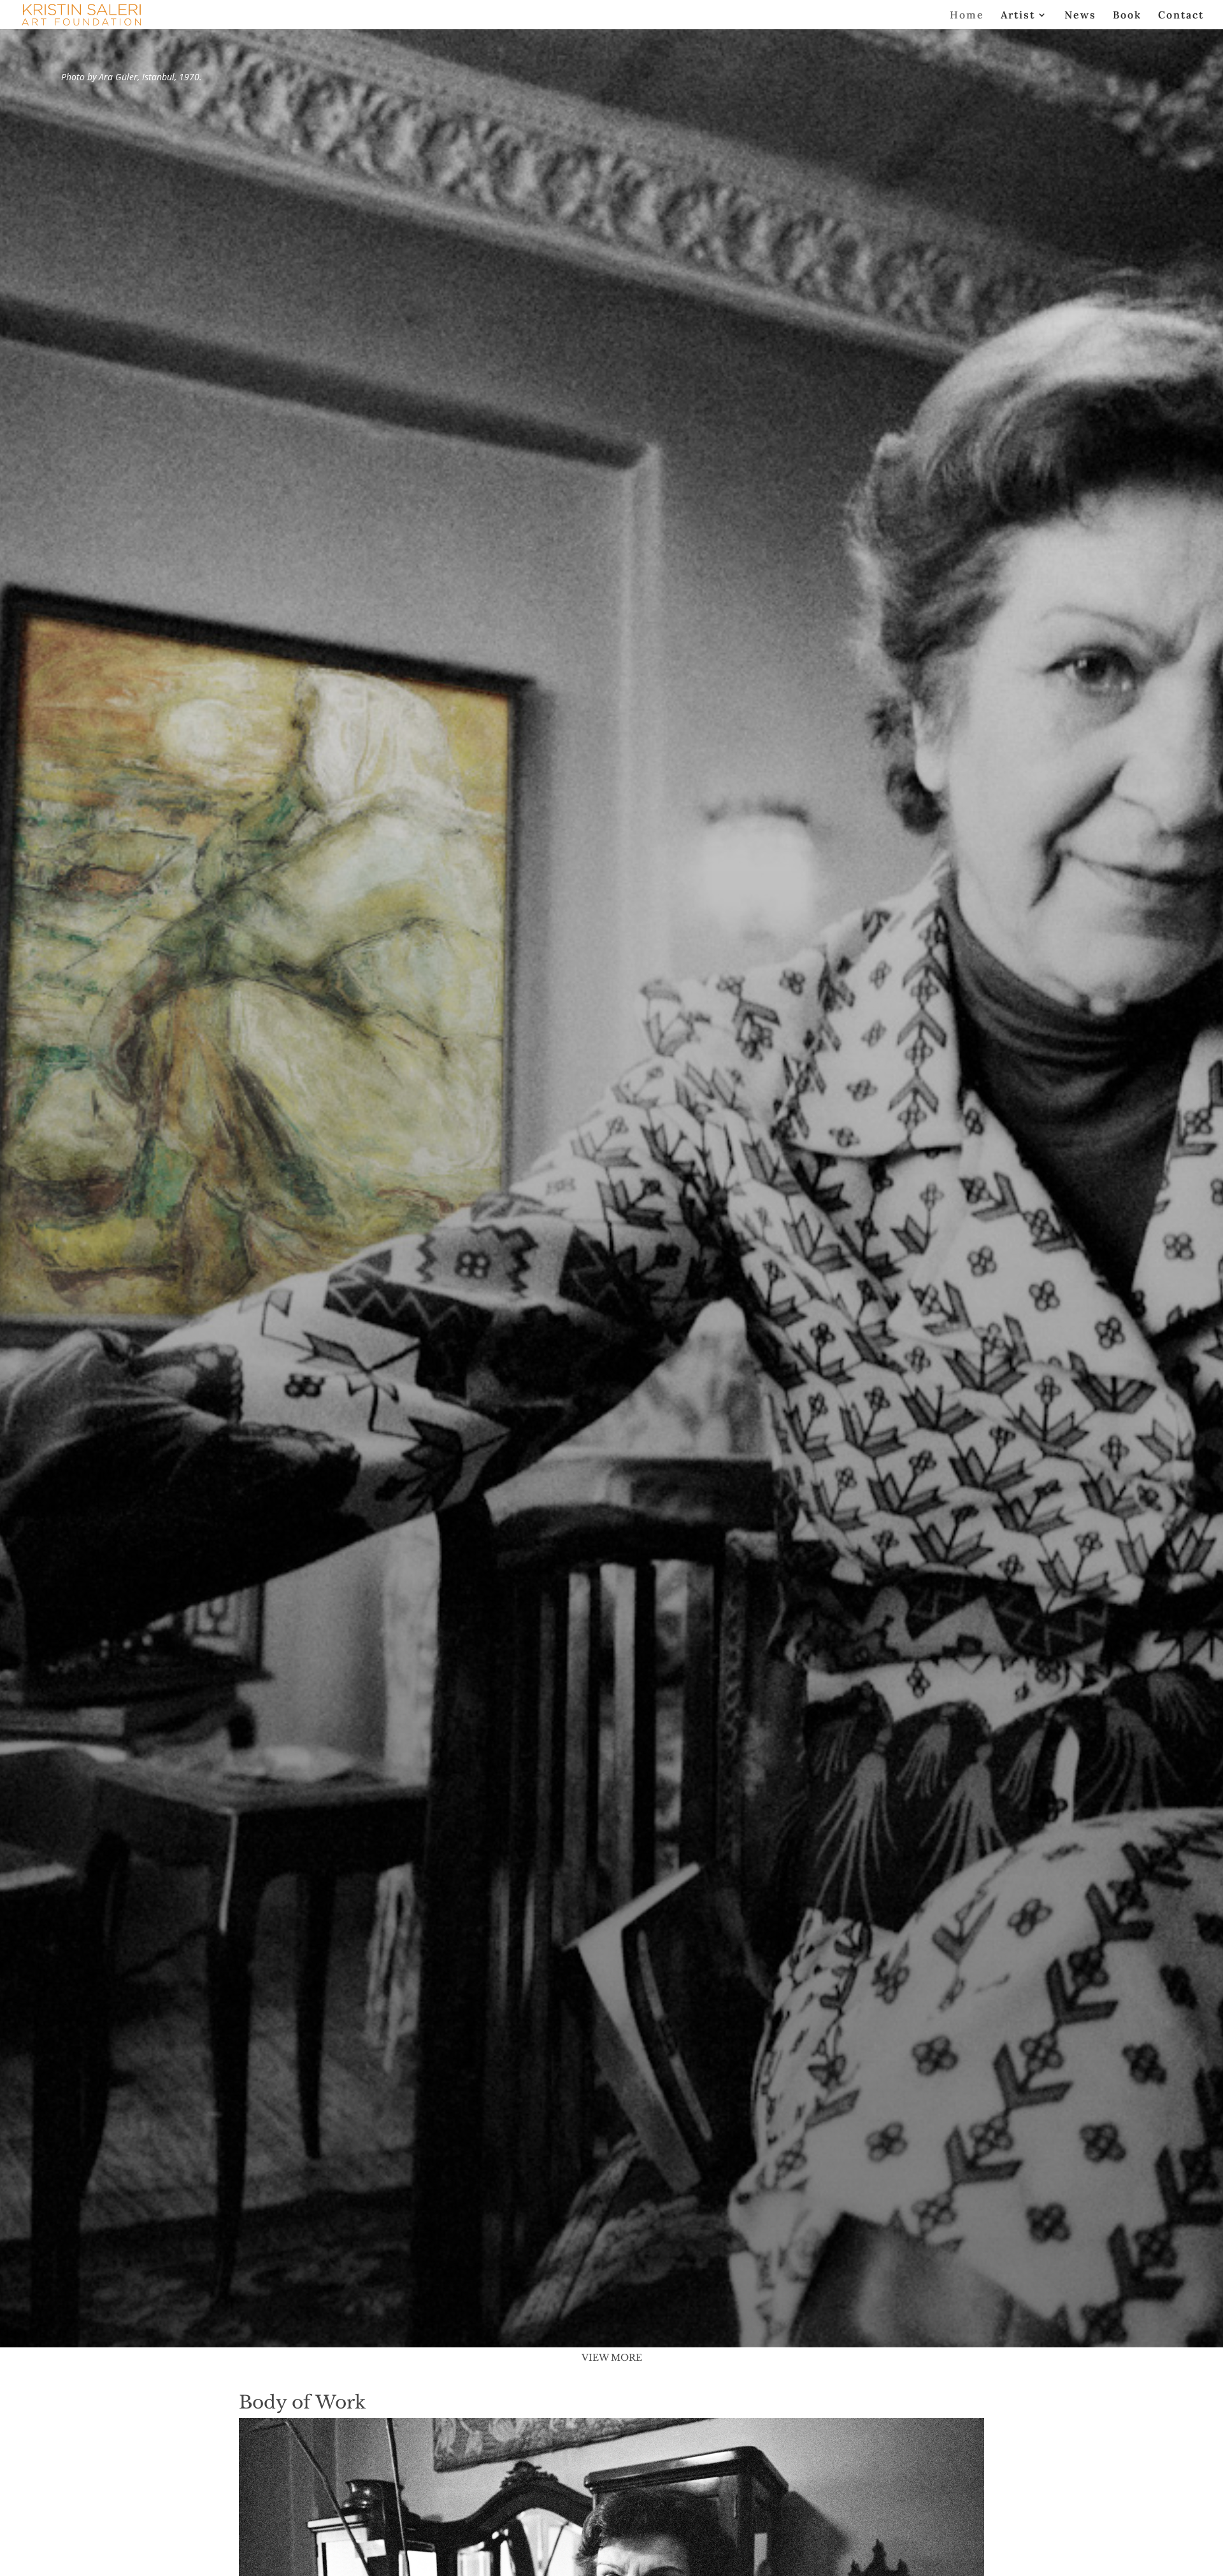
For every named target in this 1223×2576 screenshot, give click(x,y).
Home (967, 16)
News (1080, 16)
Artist (1018, 16)
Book (1127, 16)
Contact (1181, 16)
